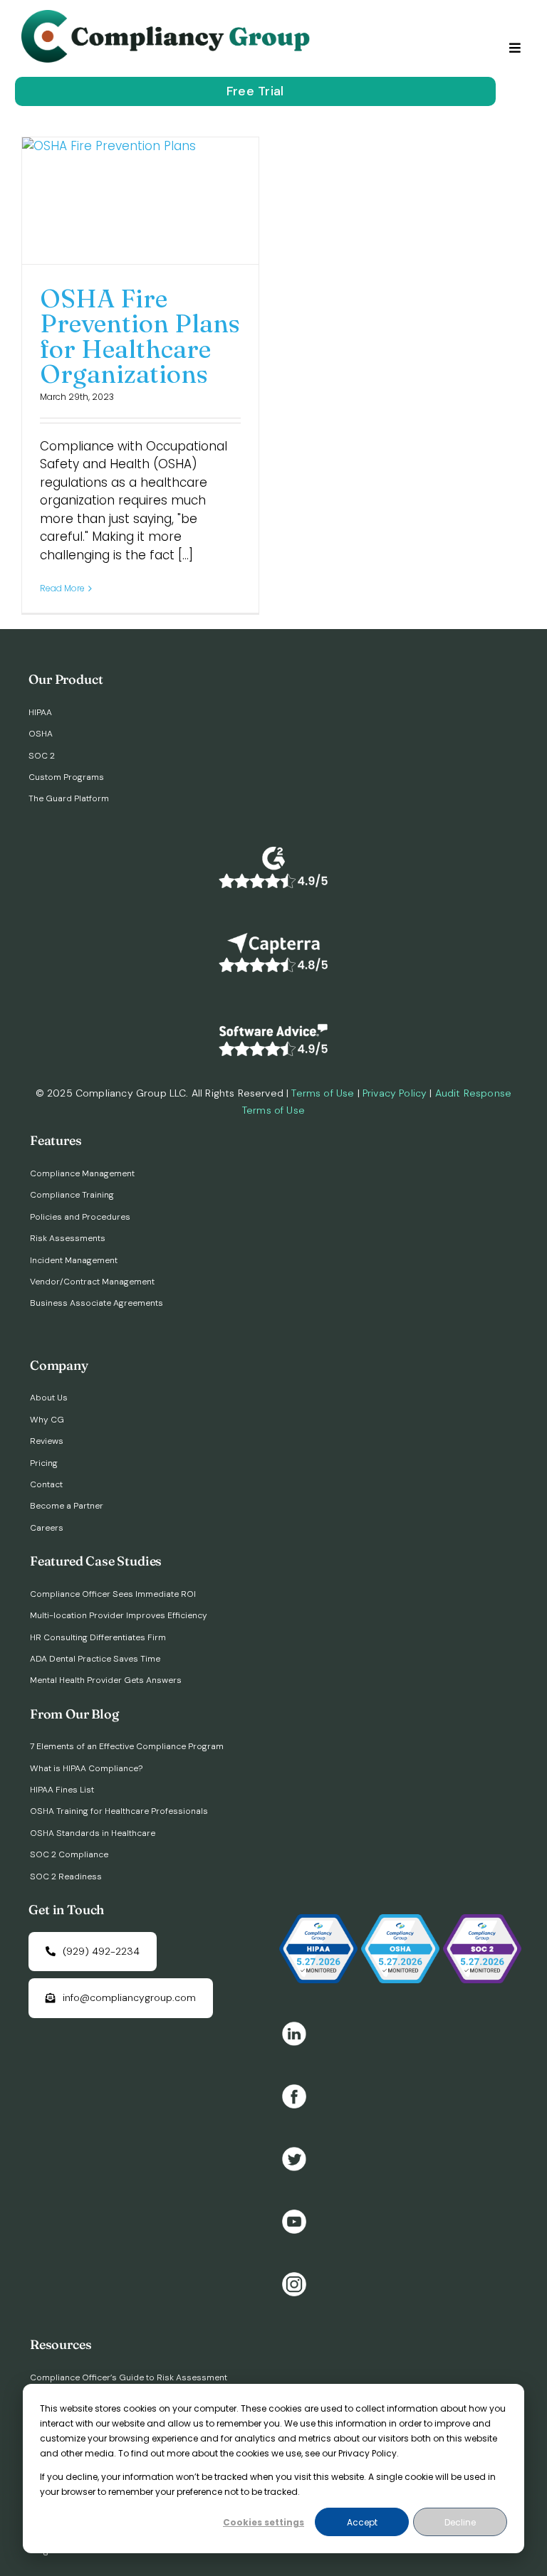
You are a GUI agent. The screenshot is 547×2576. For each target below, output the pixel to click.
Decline (460, 2522)
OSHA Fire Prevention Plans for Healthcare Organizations (140, 336)
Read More (62, 588)
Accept (362, 2522)
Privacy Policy (395, 1093)
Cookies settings (264, 2522)
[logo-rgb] (169, 16)
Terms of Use (323, 1093)
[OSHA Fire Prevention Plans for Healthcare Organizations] (140, 200)
